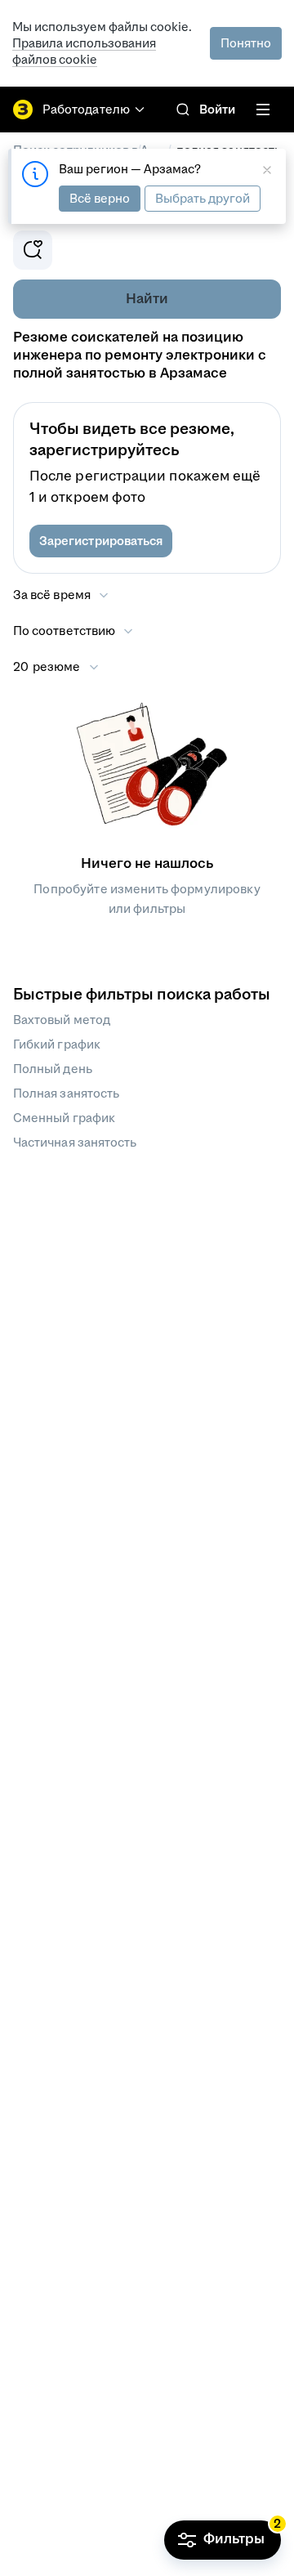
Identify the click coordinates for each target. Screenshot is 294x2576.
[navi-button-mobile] (263, 110)
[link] (183, 110)
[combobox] (74, 631)
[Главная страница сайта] (23, 110)
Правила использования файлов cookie (84, 51)
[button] (101, 541)
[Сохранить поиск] (33, 250)
